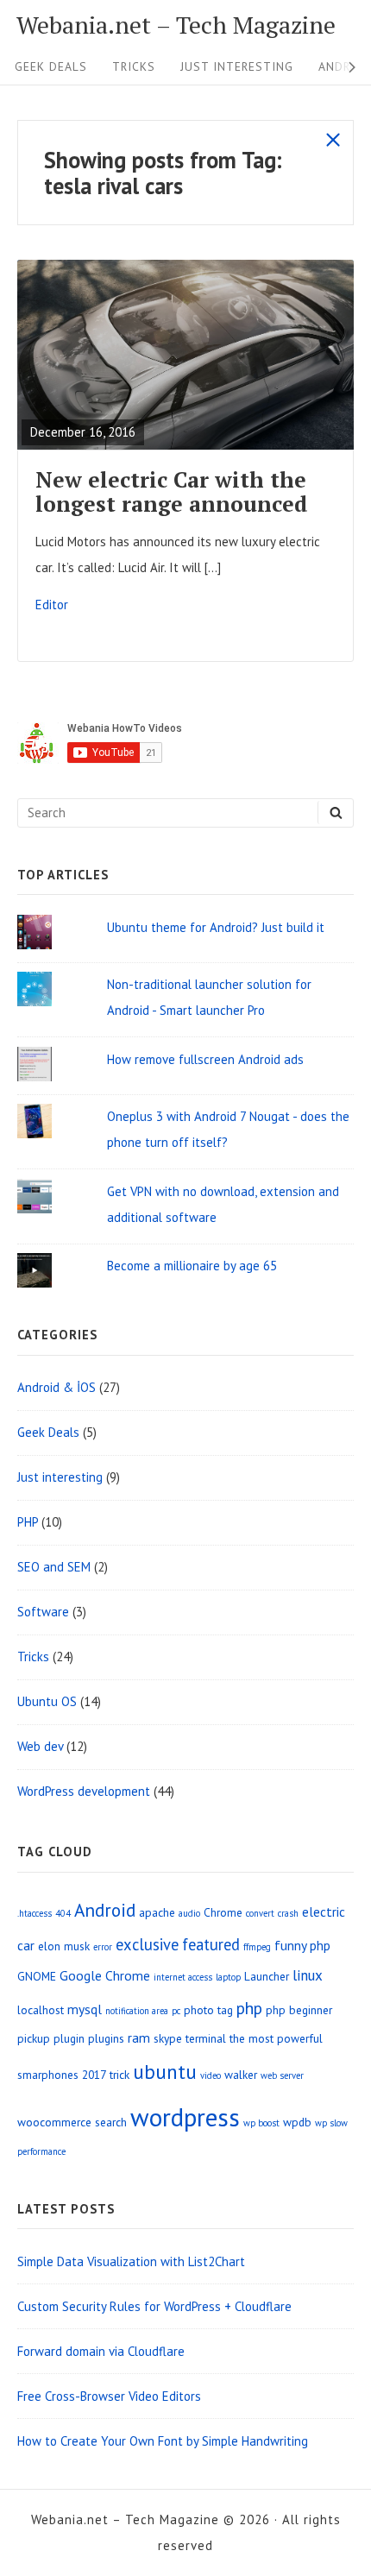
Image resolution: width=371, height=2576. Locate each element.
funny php (302, 1945)
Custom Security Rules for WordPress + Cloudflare (154, 2306)
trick (119, 2075)
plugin (69, 2038)
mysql (85, 2009)
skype (168, 2038)
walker (241, 2075)
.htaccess (35, 1913)
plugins (106, 2038)
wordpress (185, 2117)
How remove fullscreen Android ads (205, 1059)
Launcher (267, 1976)
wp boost (261, 2123)
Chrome (223, 1912)
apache (157, 1912)
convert (260, 1913)
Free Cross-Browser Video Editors (109, 2396)
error (103, 1947)
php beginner (299, 2010)
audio (189, 1913)
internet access (183, 1977)
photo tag (208, 2010)
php (249, 2008)
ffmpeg (257, 1947)
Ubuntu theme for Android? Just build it (216, 927)
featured (211, 1944)
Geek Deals (51, 66)
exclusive (147, 1944)
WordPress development (84, 1791)
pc (176, 2011)
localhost (41, 2010)
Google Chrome (105, 1975)
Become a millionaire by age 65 (192, 1266)
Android (105, 1910)
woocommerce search (72, 2122)
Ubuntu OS (47, 1701)
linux (308, 1975)
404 (63, 1913)
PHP (28, 1522)
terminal (206, 2038)
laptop (228, 1977)
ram (139, 2037)
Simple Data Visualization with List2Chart (131, 2261)
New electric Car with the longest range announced (172, 491)
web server (282, 2075)
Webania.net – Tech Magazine (176, 25)
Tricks (134, 66)
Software (43, 1612)
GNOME (37, 1976)
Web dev (40, 1746)
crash (288, 1913)
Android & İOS (57, 1387)
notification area (137, 2011)
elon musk (64, 1946)
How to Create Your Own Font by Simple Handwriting (163, 2441)
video (211, 2075)
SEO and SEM (54, 1567)
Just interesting (237, 66)
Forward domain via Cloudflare (101, 2351)
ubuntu (165, 2071)
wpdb (297, 2122)
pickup (34, 2038)
